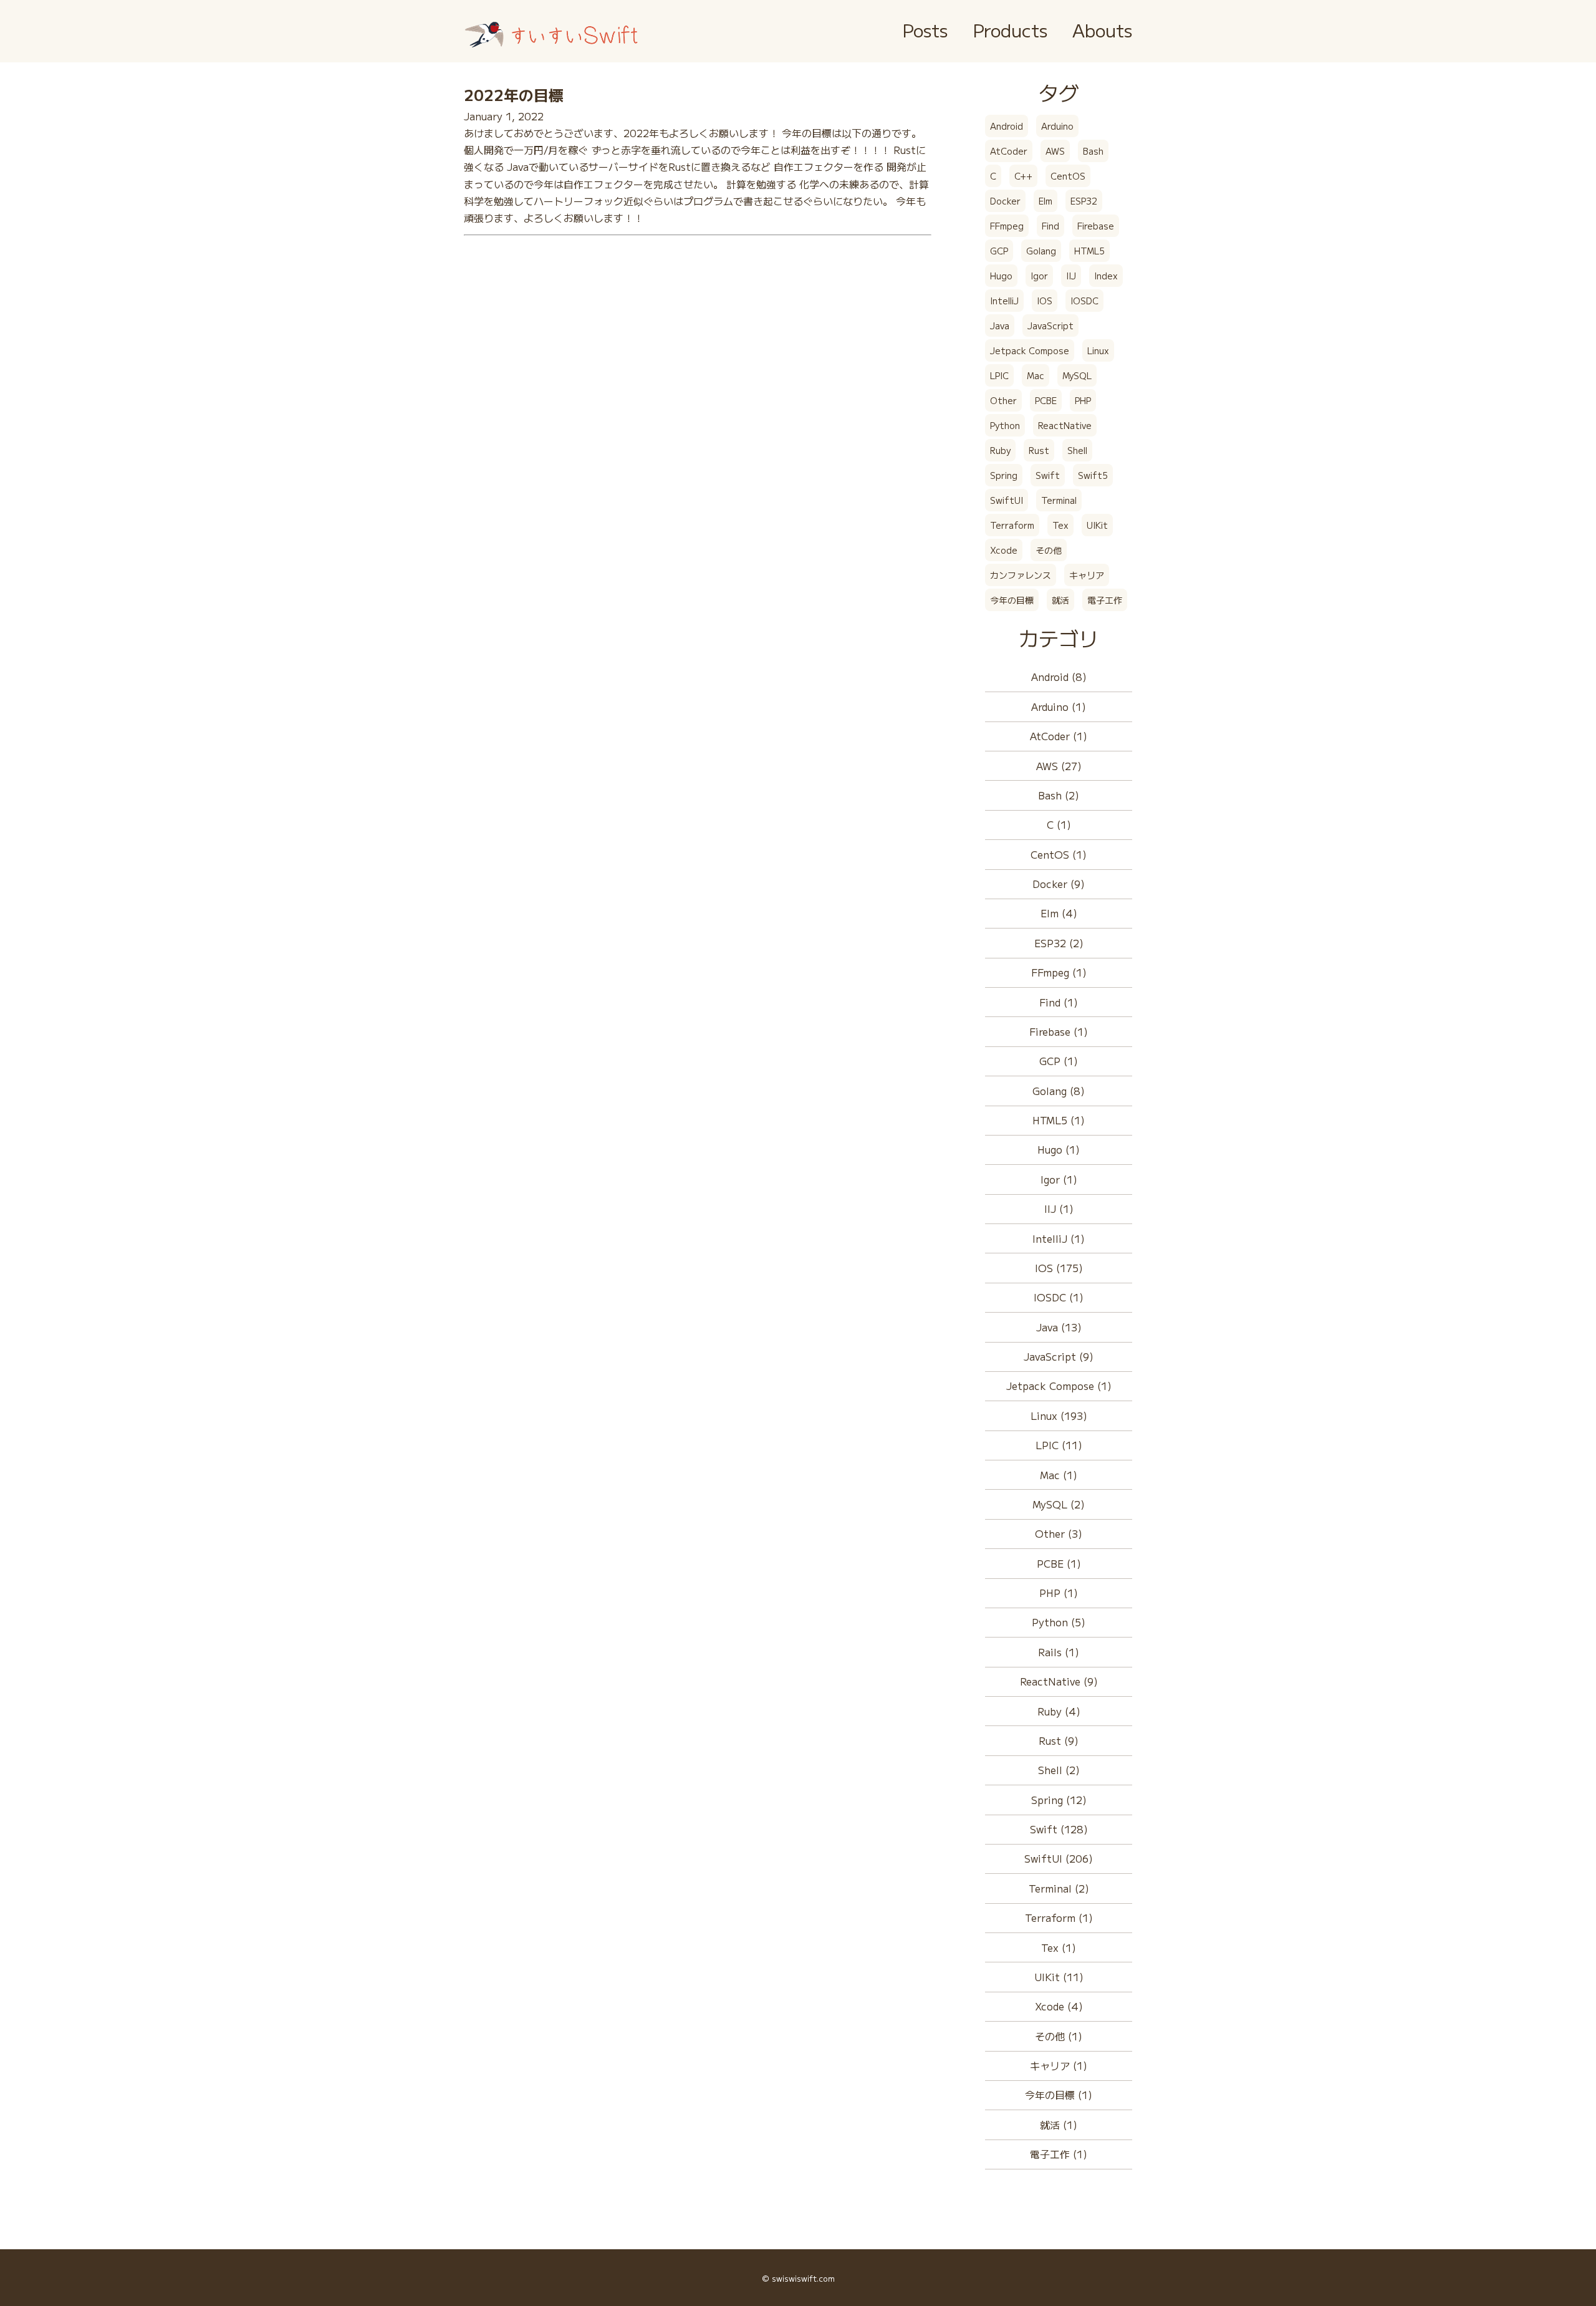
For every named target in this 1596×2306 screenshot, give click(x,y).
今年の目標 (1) (1059, 2095)
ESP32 (1084, 201)
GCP (999, 251)
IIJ (1071, 276)
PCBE (1046, 400)
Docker (1005, 201)
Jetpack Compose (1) (1059, 1386)
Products (1010, 30)
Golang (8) (1059, 1091)
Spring (1004, 475)
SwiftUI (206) (1059, 1858)
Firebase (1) (1059, 1031)
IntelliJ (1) (1059, 1238)
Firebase (1096, 226)
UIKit (1097, 525)
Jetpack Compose (1030, 350)
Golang (1041, 251)
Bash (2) (1059, 795)
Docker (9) (1059, 884)
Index (1106, 276)
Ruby (1000, 450)
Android (1007, 126)
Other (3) (1059, 1533)
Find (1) (1059, 1002)
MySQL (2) (1059, 1504)
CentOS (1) (1059, 854)
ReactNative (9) (1059, 1681)
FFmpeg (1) (1059, 972)
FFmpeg (1007, 226)
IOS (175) (1059, 1268)
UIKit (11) (1059, 1977)
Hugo (1001, 276)
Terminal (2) (1059, 1888)
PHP (1083, 400)
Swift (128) (1059, 1829)
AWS (1055, 151)
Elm (1046, 201)
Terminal (1059, 500)
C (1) (1059, 824)
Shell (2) (1059, 1770)
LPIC (999, 375)
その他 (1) (1059, 2036)
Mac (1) (1059, 1475)
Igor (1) (1059, 1179)
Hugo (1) (1059, 1149)
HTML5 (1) (1059, 1120)
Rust (1039, 450)
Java (1000, 326)
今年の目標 (1012, 600)
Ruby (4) (1059, 1711)
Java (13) (1059, 1327)
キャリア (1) (1059, 2065)
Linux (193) (1059, 1416)
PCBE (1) (1059, 1563)
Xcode (1004, 550)
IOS (1045, 301)
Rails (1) (1059, 1652)
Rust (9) (1059, 1740)
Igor (1039, 276)
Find (1050, 226)
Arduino (1057, 126)
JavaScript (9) (1059, 1356)
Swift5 (1093, 475)
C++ (1023, 176)
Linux (1098, 350)
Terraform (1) (1059, 1918)
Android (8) (1059, 677)
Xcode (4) (1059, 2006)
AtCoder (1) (1059, 736)
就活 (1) (1059, 2125)
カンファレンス (1021, 575)
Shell (1077, 450)
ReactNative (1065, 425)
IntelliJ (1004, 301)
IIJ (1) (1059, 1208)
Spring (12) (1059, 1800)
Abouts (1102, 30)
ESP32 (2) (1059, 943)
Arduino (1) (1059, 707)
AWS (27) (1059, 766)
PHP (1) (1059, 1593)
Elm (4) (1059, 913)
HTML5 (1089, 251)
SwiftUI (1007, 500)
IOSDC (1084, 301)
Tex (1060, 525)
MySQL (1077, 375)
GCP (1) (1059, 1061)
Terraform (1012, 525)
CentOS (1068, 176)
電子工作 (1105, 600)
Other (1003, 400)
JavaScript (1050, 326)
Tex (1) (1059, 1947)
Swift (1048, 475)
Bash (1093, 151)
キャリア (1087, 575)
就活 (1060, 600)
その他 (1049, 550)
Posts (925, 30)
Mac (1036, 375)
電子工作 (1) (1059, 2154)
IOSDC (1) (1059, 1297)
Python (1005, 425)
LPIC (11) (1059, 1445)
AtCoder (1009, 151)
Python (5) (1059, 1622)
